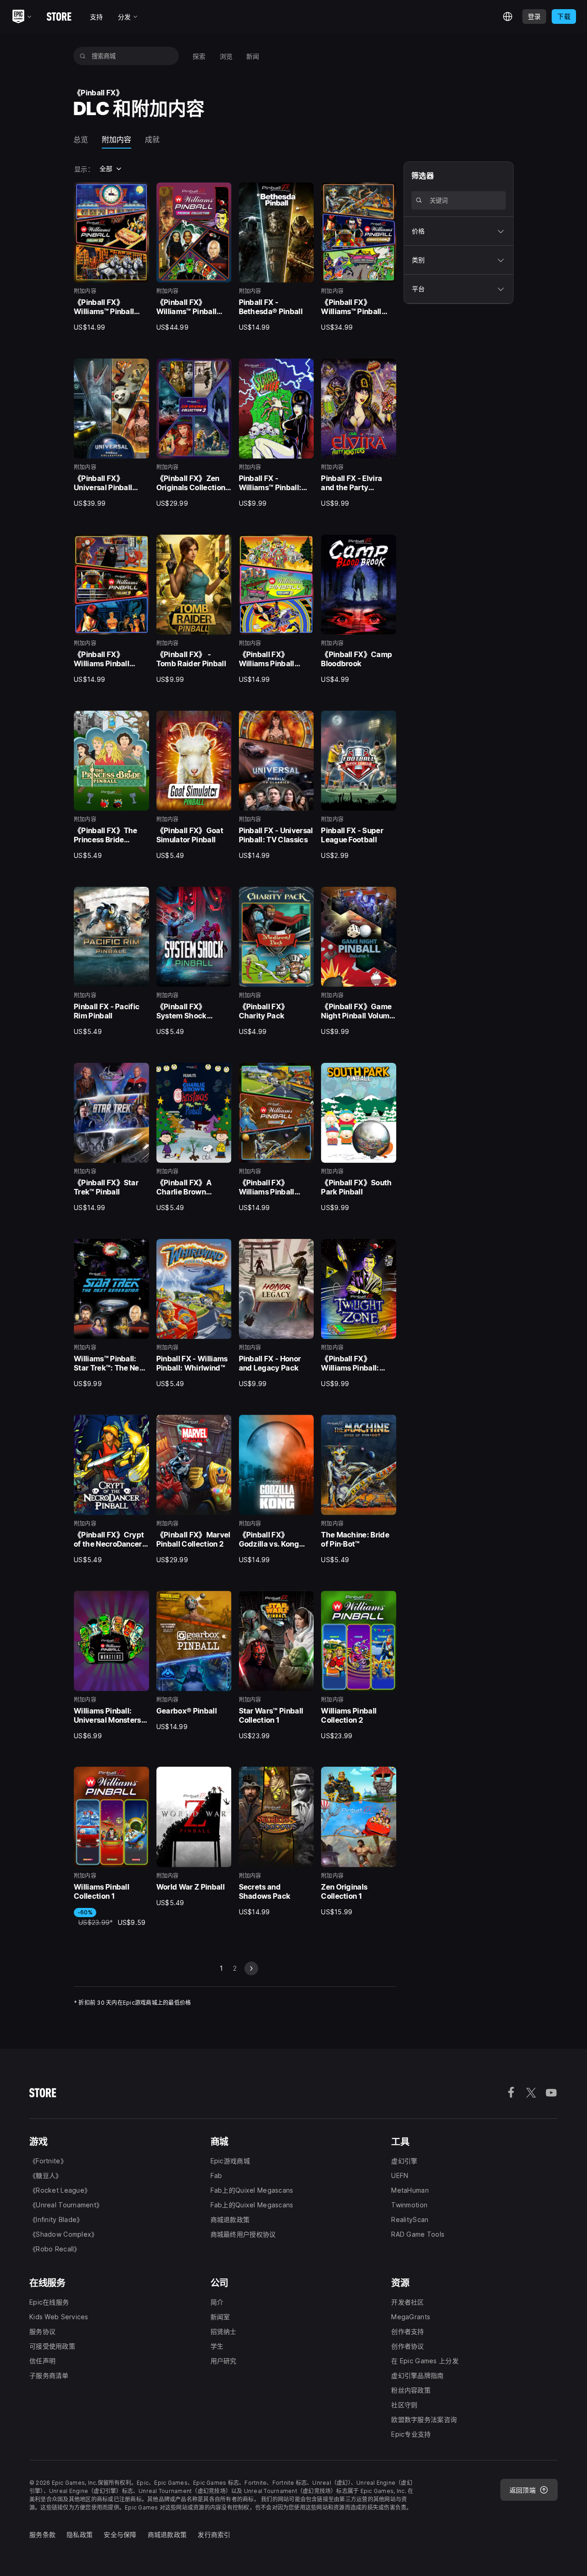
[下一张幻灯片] (251, 1968)
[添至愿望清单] (139, 193)
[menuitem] (199, 56)
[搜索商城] (83, 56)
